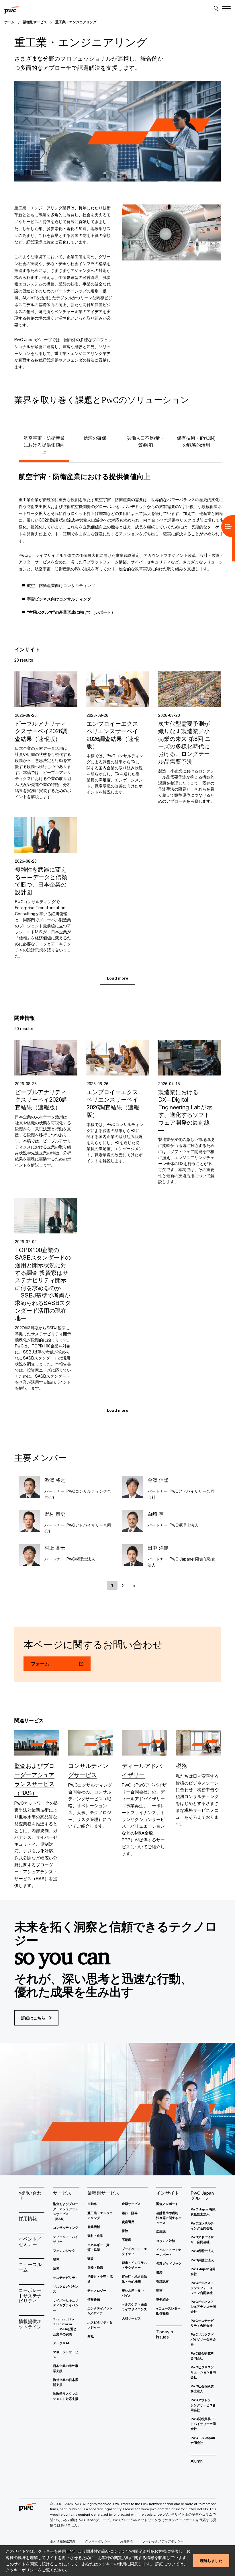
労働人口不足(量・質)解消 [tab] (146, 441)
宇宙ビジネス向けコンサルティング (59, 599)
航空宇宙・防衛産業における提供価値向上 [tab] (44, 445)
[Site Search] (216, 9)
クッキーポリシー (22, 2570)
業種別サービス (35, 22)
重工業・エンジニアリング (76, 22)
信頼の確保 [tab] (95, 438)
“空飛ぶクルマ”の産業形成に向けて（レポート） (71, 612)
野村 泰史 (55, 1514)
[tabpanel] (122, 547)
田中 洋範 (158, 1548)
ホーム (9, 22)
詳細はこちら (34, 2018)
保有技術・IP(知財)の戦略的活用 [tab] (196, 441)
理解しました (211, 2560)
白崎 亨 (156, 1514)
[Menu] (226, 9)
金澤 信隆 (158, 1480)
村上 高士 (55, 1548)
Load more (118, 978)
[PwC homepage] (11, 9)
